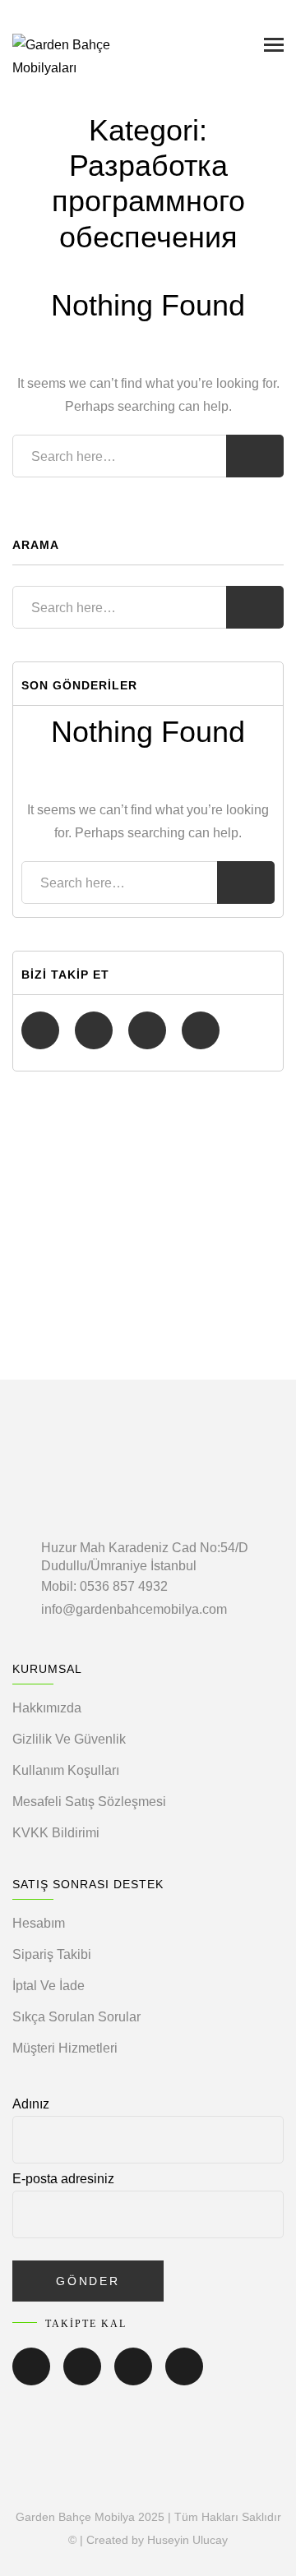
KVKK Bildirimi (56, 1833)
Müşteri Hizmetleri (65, 2048)
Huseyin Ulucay (187, 2540)
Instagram (147, 1030)
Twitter (94, 1030)
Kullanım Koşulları (66, 1770)
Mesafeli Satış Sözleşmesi (89, 1802)
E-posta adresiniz (63, 2179)
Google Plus (201, 1030)
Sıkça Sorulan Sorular (76, 2017)
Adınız (31, 2104)
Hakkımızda (47, 1708)
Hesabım (39, 1923)
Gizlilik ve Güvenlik (69, 1739)
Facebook (40, 1030)
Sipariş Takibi (52, 1954)
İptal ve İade (49, 1986)
